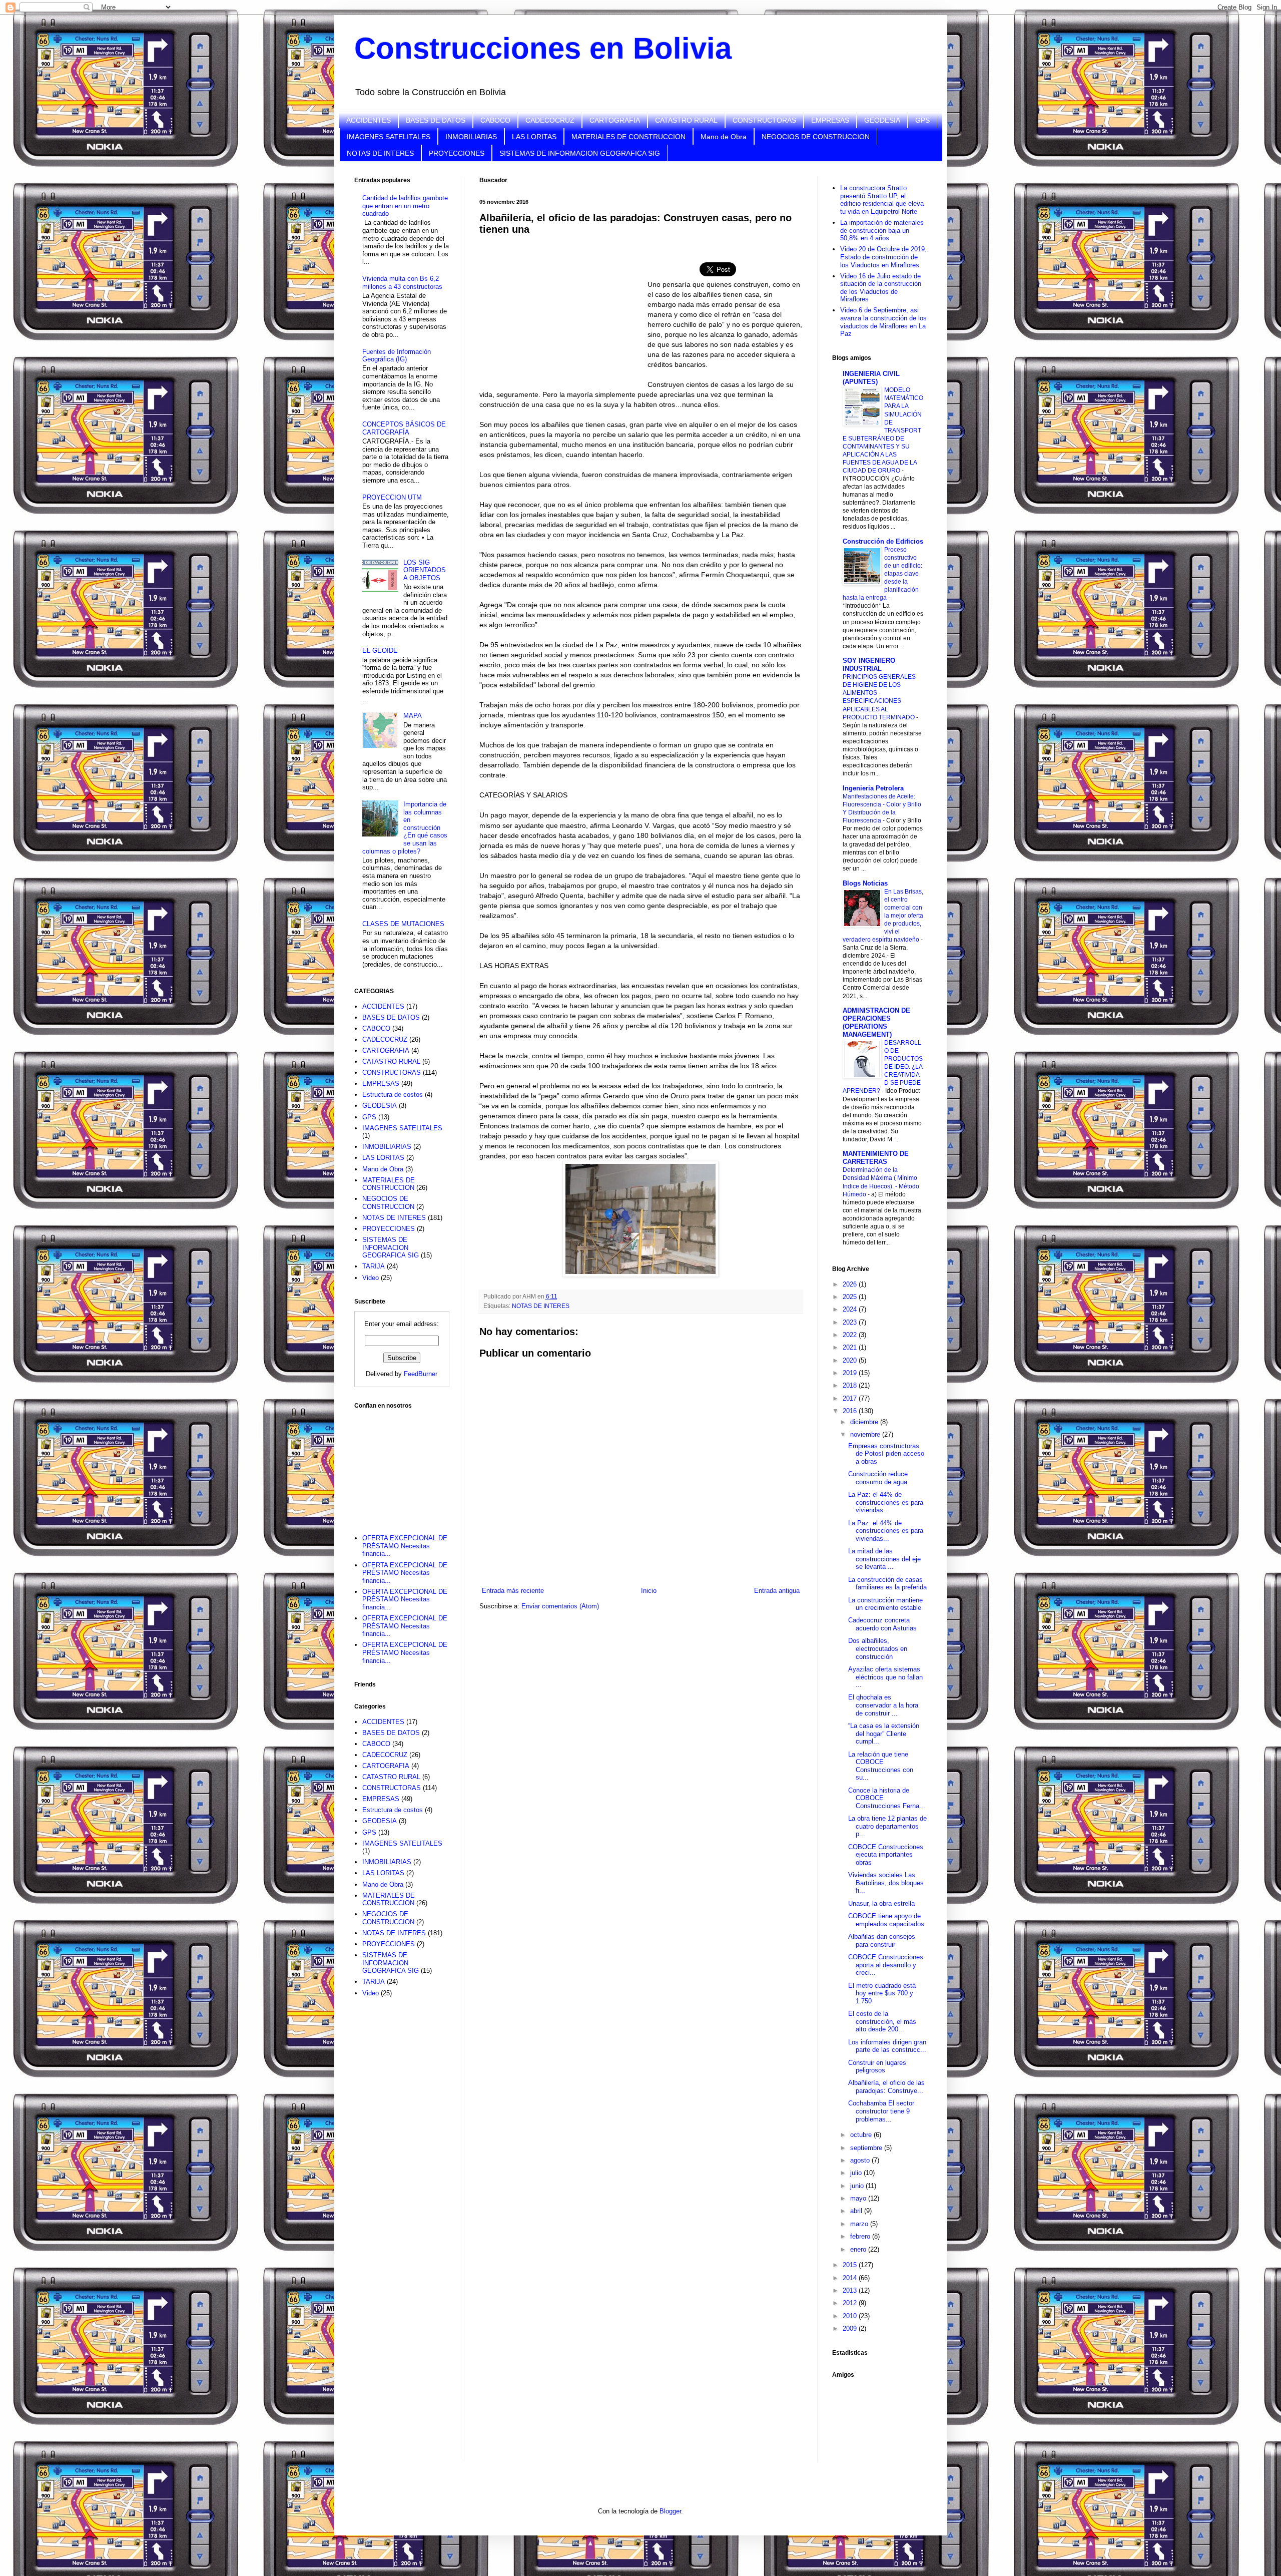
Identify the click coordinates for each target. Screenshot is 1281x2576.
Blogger (670, 2511)
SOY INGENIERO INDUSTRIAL (869, 665)
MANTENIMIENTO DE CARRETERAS (876, 1158)
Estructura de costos (393, 1095)
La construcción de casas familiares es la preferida (887, 1584)
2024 (851, 1309)
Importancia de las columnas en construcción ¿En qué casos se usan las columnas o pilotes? (405, 828)
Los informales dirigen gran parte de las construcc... (887, 2046)
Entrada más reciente (513, 1591)
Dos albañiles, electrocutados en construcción (878, 1648)
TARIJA (374, 1266)
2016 (851, 1411)
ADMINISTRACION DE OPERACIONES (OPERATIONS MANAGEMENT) (876, 1022)
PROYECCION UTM (392, 497)
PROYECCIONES (457, 153)
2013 (851, 2290)
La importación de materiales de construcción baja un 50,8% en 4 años (882, 230)
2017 (851, 1398)
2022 (851, 1335)
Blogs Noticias (865, 883)
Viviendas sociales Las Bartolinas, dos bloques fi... (886, 1883)
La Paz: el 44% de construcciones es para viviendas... (886, 1502)
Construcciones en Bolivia (543, 48)
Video (371, 1278)
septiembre (867, 2148)
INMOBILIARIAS (471, 137)
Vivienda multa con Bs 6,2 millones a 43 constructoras (402, 283)
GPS (922, 120)
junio (858, 2186)
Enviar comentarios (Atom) (560, 1606)
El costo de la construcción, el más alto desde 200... (882, 2021)
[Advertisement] (404, 1465)
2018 (851, 1385)
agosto (861, 2160)
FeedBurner (421, 1374)
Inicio (649, 1591)
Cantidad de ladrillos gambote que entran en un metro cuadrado (405, 206)
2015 (851, 2265)
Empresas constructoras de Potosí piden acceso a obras (886, 1454)
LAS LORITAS (534, 137)
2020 (851, 1360)
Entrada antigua (777, 1591)
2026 (851, 1284)
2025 (851, 1297)
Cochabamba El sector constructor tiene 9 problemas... (881, 2111)
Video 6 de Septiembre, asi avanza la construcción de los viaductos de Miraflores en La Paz (883, 322)
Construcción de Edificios (883, 541)
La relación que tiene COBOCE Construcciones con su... (881, 1766)
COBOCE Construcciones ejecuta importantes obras (886, 1855)
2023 (851, 1322)
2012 (851, 2303)
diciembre (865, 1422)
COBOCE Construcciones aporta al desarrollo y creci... (886, 1965)
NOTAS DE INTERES (380, 153)
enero (859, 2249)
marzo (860, 2224)
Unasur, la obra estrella (881, 1903)
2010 (851, 2316)
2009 (851, 2328)
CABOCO (495, 120)
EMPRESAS (830, 120)
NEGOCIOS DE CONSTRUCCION (816, 137)
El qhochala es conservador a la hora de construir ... (883, 1705)
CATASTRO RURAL (686, 120)
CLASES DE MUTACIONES (403, 924)
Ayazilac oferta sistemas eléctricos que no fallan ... (885, 1677)
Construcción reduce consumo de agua (878, 1478)
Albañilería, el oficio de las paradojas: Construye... (886, 2087)
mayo (859, 2198)
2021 (851, 1347)
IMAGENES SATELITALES (389, 137)
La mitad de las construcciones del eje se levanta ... (884, 1559)
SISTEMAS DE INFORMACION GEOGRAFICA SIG (580, 153)
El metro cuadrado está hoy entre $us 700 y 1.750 (882, 1993)
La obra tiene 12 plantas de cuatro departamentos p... (887, 1826)
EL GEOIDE (380, 651)
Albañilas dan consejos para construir (882, 1941)
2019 (851, 1373)
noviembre (866, 1434)
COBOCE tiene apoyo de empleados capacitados (886, 1920)
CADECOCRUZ (550, 120)
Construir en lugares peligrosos (877, 2067)
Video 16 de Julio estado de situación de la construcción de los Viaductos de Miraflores (881, 288)
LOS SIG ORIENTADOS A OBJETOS (425, 570)
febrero (861, 2236)
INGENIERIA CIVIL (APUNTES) (871, 378)
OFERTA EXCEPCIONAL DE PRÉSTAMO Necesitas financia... (405, 1546)
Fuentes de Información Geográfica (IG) (397, 356)
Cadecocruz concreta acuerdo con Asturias (882, 1624)
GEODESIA (882, 120)
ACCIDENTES (369, 120)
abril (857, 2211)
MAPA (413, 716)
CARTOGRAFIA (615, 120)
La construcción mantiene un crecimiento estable (885, 1604)
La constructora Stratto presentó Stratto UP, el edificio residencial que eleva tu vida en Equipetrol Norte (882, 200)
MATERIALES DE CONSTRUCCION (628, 137)
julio (857, 2173)
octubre (862, 2135)
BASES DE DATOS (436, 120)
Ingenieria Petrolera (873, 788)
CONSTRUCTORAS (764, 120)
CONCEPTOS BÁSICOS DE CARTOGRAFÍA (404, 428)
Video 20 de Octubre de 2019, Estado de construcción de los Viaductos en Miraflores (883, 257)
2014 (851, 2278)
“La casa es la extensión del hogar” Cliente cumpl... (884, 1734)
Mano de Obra (724, 137)
